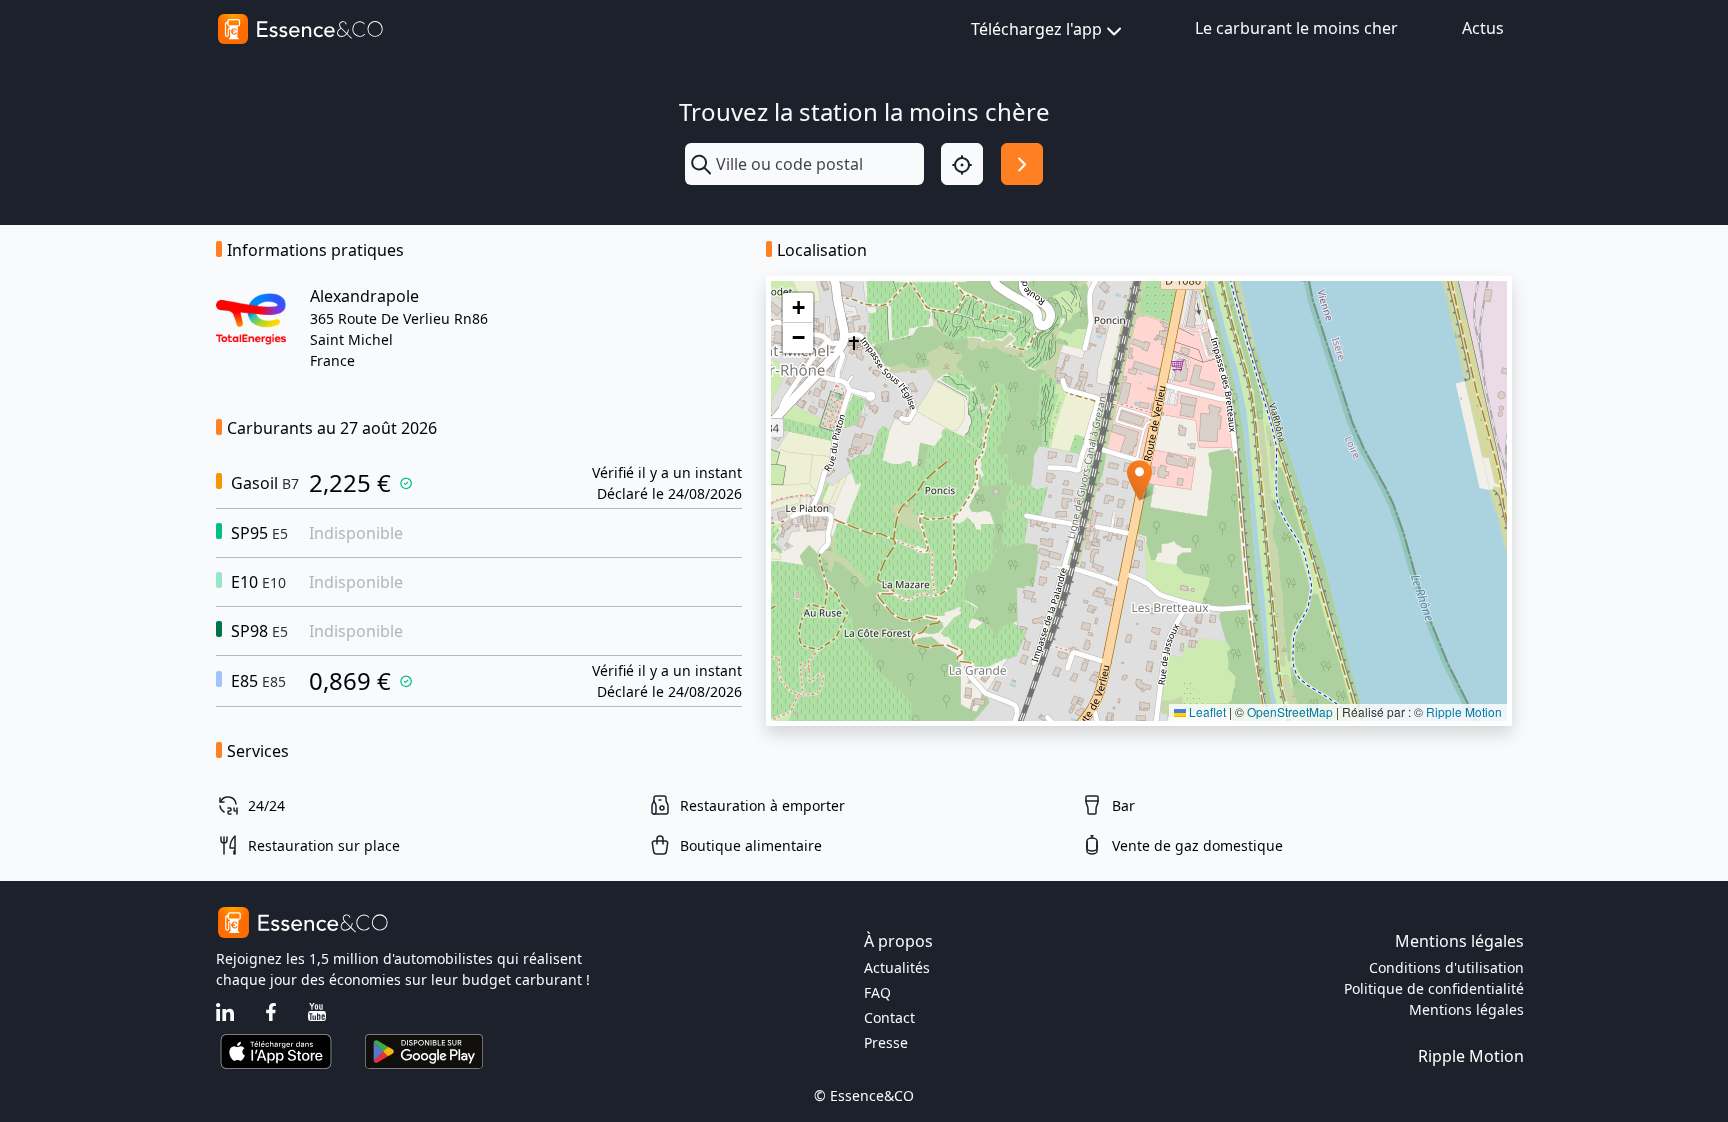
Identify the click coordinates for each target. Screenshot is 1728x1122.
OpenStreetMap (1290, 711)
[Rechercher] (1022, 164)
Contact (889, 1017)
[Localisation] (962, 164)
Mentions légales (1466, 1009)
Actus (1483, 28)
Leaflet (1206, 711)
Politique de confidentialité (1434, 988)
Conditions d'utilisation (1446, 967)
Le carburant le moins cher (1296, 28)
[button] (1139, 480)
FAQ (877, 992)
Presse (886, 1042)
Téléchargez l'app (1036, 29)
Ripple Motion (1464, 711)
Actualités (897, 967)
